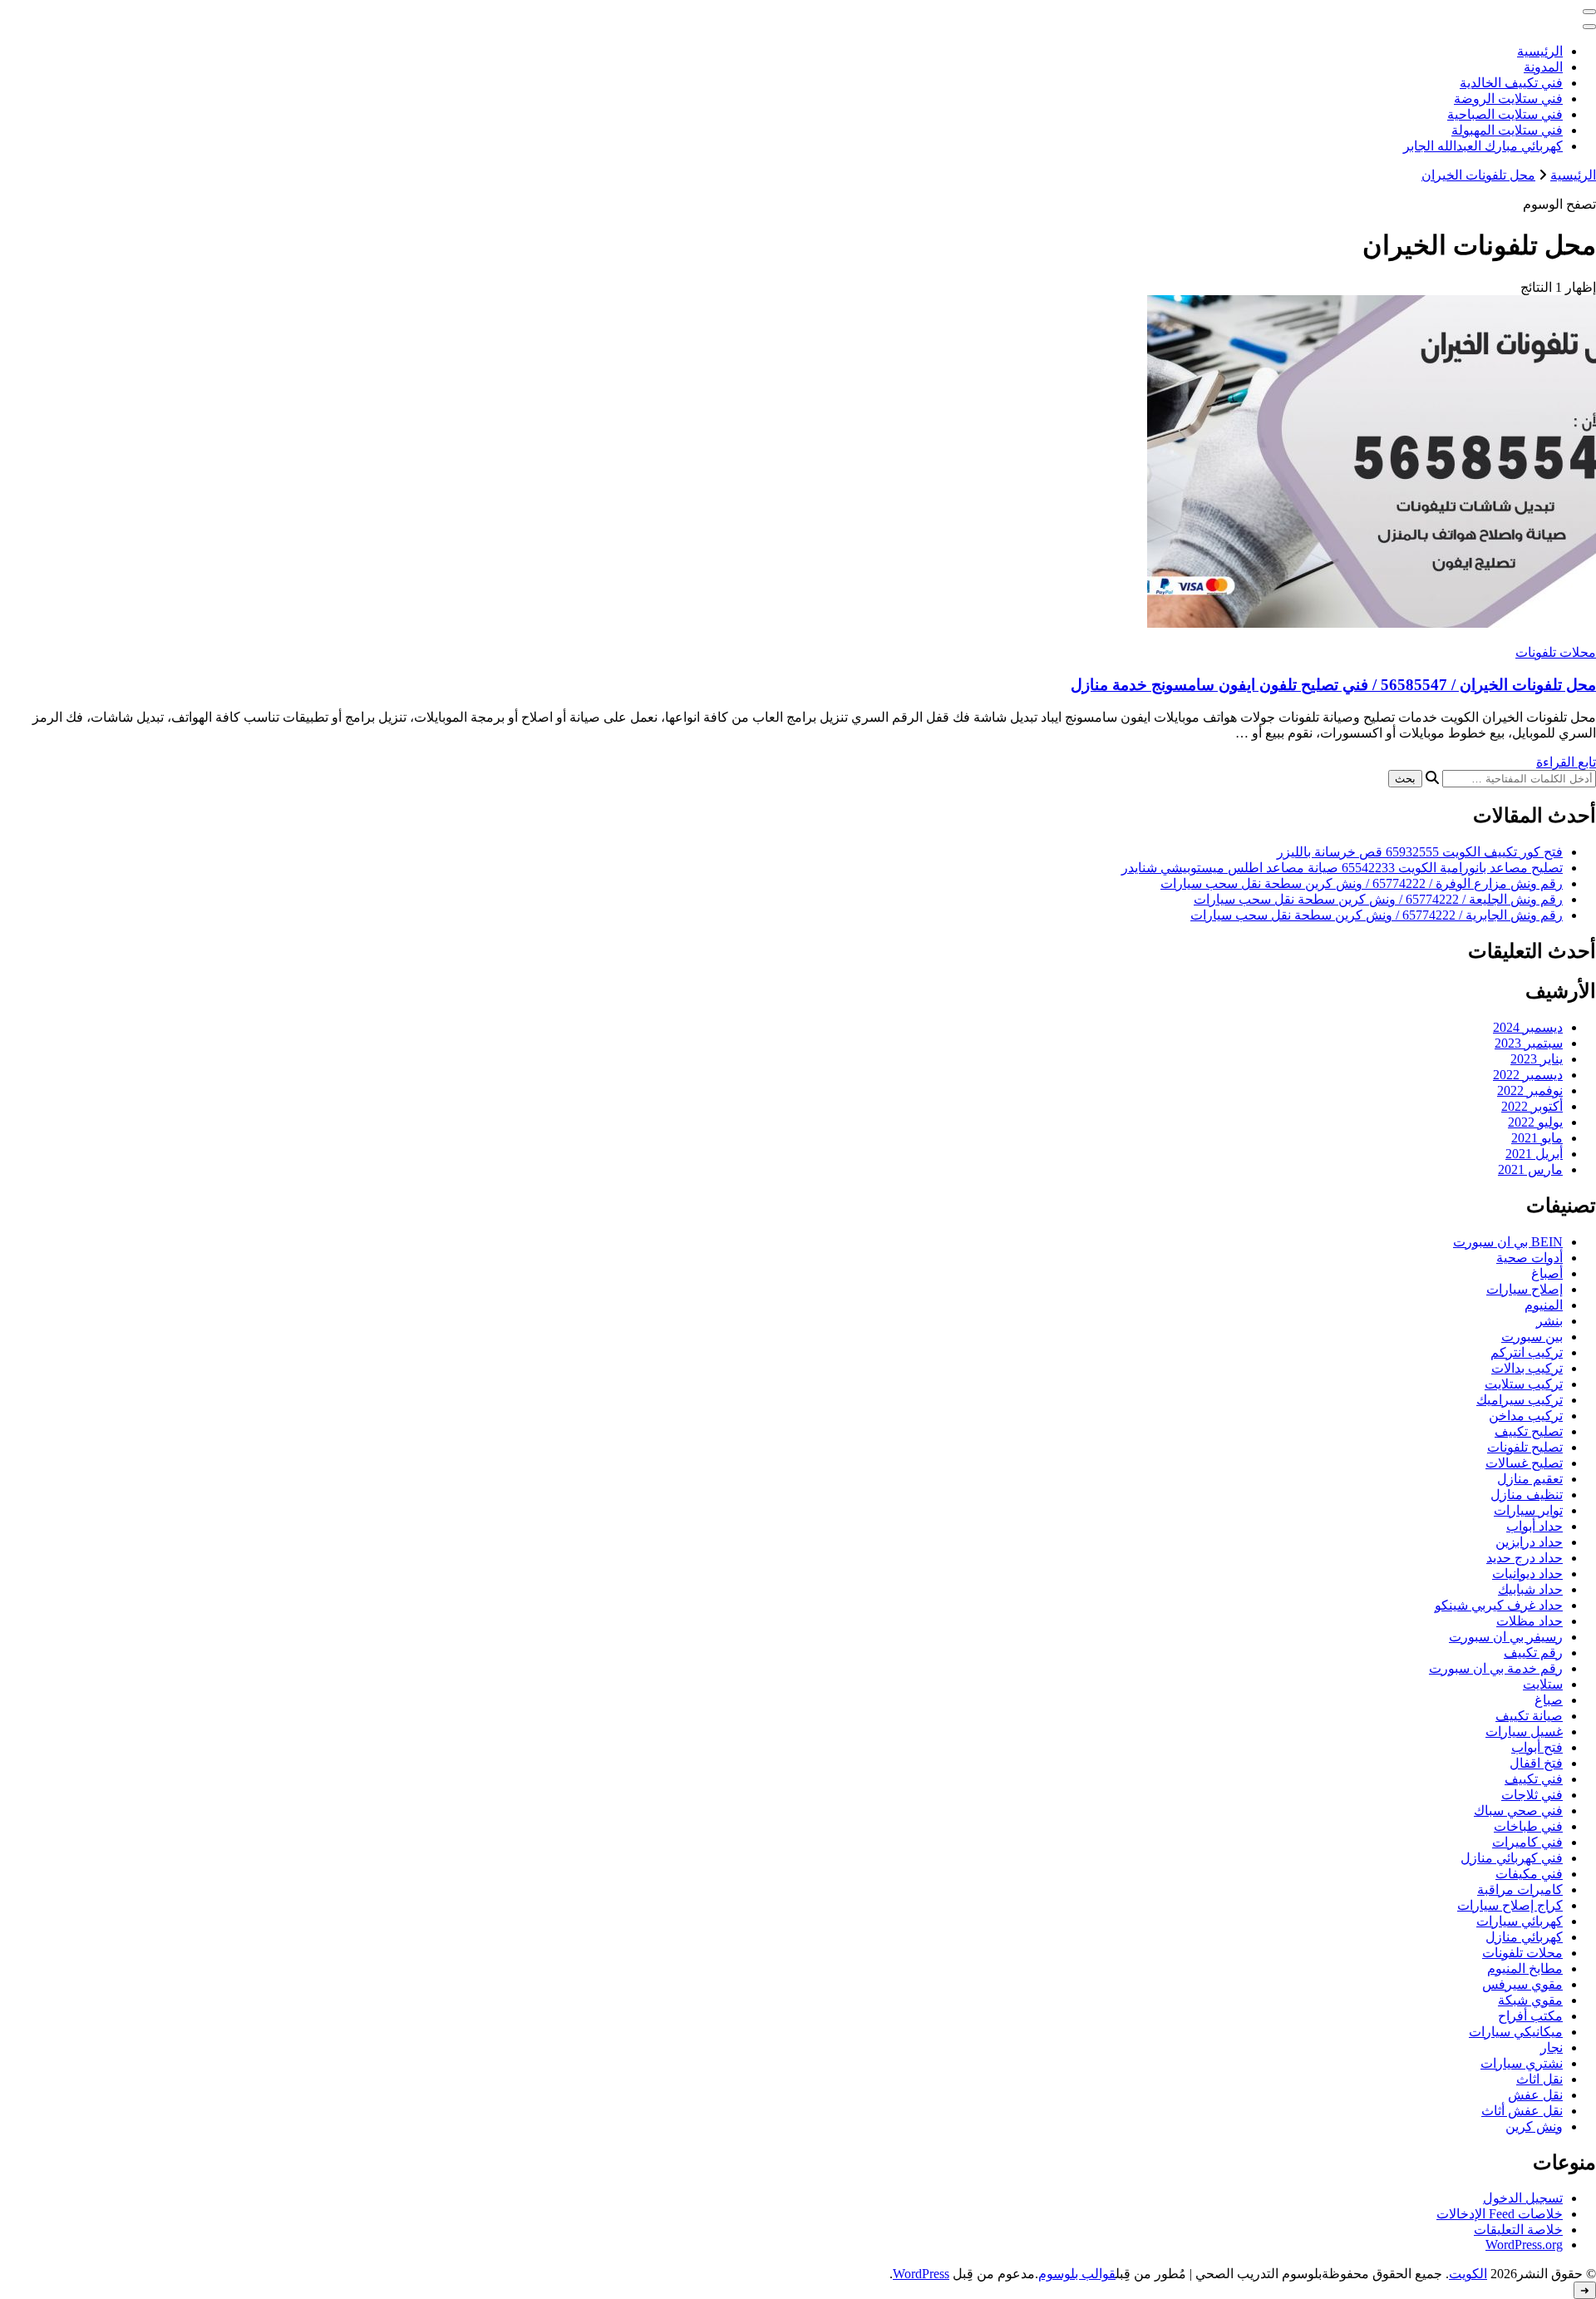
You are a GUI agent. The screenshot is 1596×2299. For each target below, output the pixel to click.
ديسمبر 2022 (1528, 1075)
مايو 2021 (1537, 1138)
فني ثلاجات (1532, 1795)
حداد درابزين (1529, 1542)
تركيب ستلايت (1524, 1384)
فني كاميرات (1527, 1842)
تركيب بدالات (1527, 1368)
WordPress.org (1524, 2245)
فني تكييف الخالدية (1511, 83)
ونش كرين (1534, 2126)
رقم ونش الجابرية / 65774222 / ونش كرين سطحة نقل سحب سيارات (1377, 915)
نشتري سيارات (1522, 2063)
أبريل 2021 (1534, 1154)
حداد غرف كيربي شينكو (1499, 1605)
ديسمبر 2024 (1528, 1027)
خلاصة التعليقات (1518, 2230)
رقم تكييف (1533, 1653)
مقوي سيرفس (1522, 1984)
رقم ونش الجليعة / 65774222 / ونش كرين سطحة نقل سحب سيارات (1378, 899)
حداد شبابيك (1530, 1589)
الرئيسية (1540, 51)
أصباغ (1547, 1273)
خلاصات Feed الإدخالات (1500, 2214)
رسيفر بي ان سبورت (1506, 1637)
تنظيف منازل (1527, 1495)
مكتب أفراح (1530, 2016)
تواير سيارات (1528, 1510)
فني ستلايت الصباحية (1505, 114)
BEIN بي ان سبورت (1508, 1242)
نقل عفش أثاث (1522, 2111)
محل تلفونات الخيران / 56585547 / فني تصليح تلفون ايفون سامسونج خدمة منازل (1333, 685)
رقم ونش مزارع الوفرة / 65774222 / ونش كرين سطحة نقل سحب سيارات (1362, 883)
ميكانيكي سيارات (1516, 2032)
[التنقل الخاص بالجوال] (1589, 12)
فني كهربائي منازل (1512, 1858)
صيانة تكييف (1529, 1716)
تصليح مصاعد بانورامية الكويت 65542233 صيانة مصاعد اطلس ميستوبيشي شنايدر (1342, 868)
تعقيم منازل (1530, 1479)
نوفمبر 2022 (1530, 1090)
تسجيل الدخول (1523, 2198)
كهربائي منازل (1524, 1937)
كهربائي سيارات (1520, 1921)
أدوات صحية (1529, 1258)
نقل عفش (1535, 2095)
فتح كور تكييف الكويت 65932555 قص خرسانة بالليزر (1420, 852)
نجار (1552, 2047)
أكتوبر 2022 (1532, 1106)
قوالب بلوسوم (1077, 2274)
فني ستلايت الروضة (1508, 99)
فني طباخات (1528, 1826)
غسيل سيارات (1524, 1732)
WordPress (921, 2274)
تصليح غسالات (1524, 1463)
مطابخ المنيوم (1525, 1968)
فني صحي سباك (1518, 1811)
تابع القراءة (1566, 762)
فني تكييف (1534, 1779)
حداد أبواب (1534, 1526)
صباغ (1549, 1700)
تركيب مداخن (1526, 1416)
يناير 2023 (1537, 1059)
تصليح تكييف (1529, 1431)
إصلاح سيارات (1525, 1289)
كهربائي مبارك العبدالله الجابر (1483, 146)
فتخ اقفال (1536, 1763)
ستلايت (1543, 1684)
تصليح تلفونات (1525, 1447)
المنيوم (1544, 1305)
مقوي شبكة (1530, 2000)
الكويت (1468, 2274)
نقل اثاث (1539, 2079)
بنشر (1549, 1321)
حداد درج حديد (1525, 1558)
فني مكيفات (1529, 1874)
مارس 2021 (1530, 1169)
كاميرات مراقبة (1520, 1890)
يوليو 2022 (1535, 1122)
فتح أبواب (1537, 1747)
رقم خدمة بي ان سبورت (1496, 1668)
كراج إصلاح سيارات (1510, 1905)
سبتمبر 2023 (1529, 1043)
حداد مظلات (1529, 1621)
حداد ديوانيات (1527, 1574)
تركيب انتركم (1527, 1352)
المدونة (1543, 67)
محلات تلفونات (1556, 652)
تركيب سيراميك (1520, 1400)
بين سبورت (1532, 1337)
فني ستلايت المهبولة (1507, 130)
